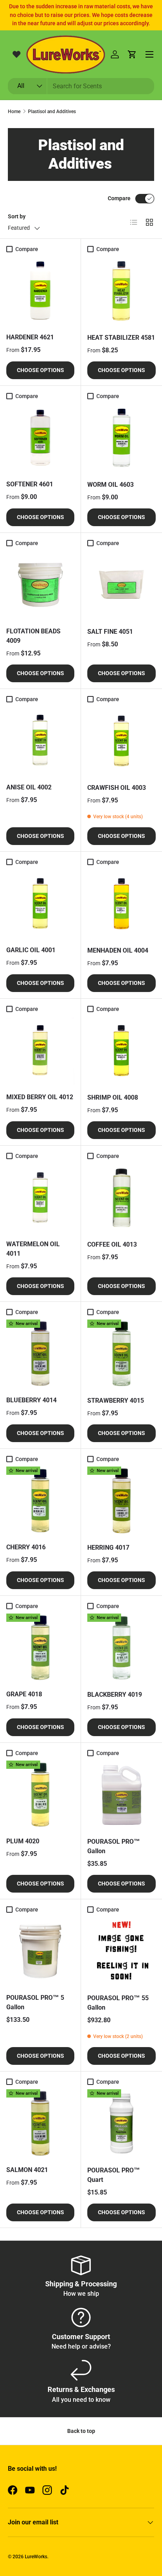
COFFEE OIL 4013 (112, 1244)
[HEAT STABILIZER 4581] (121, 291)
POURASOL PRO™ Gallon (114, 1846)
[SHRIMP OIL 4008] (121, 1051)
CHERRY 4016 (26, 1547)
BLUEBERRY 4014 (31, 1400)
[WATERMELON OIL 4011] (40, 1198)
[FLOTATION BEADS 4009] (40, 585)
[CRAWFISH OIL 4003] (121, 741)
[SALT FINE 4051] (121, 585)
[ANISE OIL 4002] (40, 741)
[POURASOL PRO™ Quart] (121, 2124)
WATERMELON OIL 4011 (33, 1249)
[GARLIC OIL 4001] (40, 904)
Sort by (17, 216)
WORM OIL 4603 (110, 485)
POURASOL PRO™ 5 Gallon (35, 2002)
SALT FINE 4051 (110, 632)
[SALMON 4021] (40, 2123)
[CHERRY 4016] (40, 1501)
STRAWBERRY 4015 (116, 1401)
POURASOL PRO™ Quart (114, 2175)
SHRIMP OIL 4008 (113, 1097)
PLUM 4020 (23, 1841)
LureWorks (36, 2557)
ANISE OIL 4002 (29, 787)
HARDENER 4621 (30, 337)
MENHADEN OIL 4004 (118, 950)
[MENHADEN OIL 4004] (121, 904)
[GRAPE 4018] (40, 1648)
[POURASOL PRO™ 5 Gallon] (40, 1951)
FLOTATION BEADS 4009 (33, 636)
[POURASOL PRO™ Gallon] (121, 1795)
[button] (132, 54)
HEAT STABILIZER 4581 (121, 338)
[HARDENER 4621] (40, 291)
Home (14, 112)
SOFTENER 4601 (30, 484)
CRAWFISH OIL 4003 (117, 788)
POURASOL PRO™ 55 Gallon (118, 2003)
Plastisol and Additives (52, 112)
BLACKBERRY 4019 (115, 1695)
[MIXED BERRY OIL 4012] (40, 1051)
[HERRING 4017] (121, 1501)
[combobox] (81, 86)
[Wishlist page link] (17, 54)
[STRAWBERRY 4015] (121, 1354)
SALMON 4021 (27, 2170)
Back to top (81, 2431)
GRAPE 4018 (24, 1694)
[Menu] (149, 54)
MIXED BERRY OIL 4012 (40, 1097)
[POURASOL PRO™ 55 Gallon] (121, 1951)
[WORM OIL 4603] (121, 438)
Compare (119, 198)
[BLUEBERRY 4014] (40, 1354)
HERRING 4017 (108, 1548)
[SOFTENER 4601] (40, 438)
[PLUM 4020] (40, 1795)
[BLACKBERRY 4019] (121, 1648)
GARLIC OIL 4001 (31, 950)
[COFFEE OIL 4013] (121, 1198)
